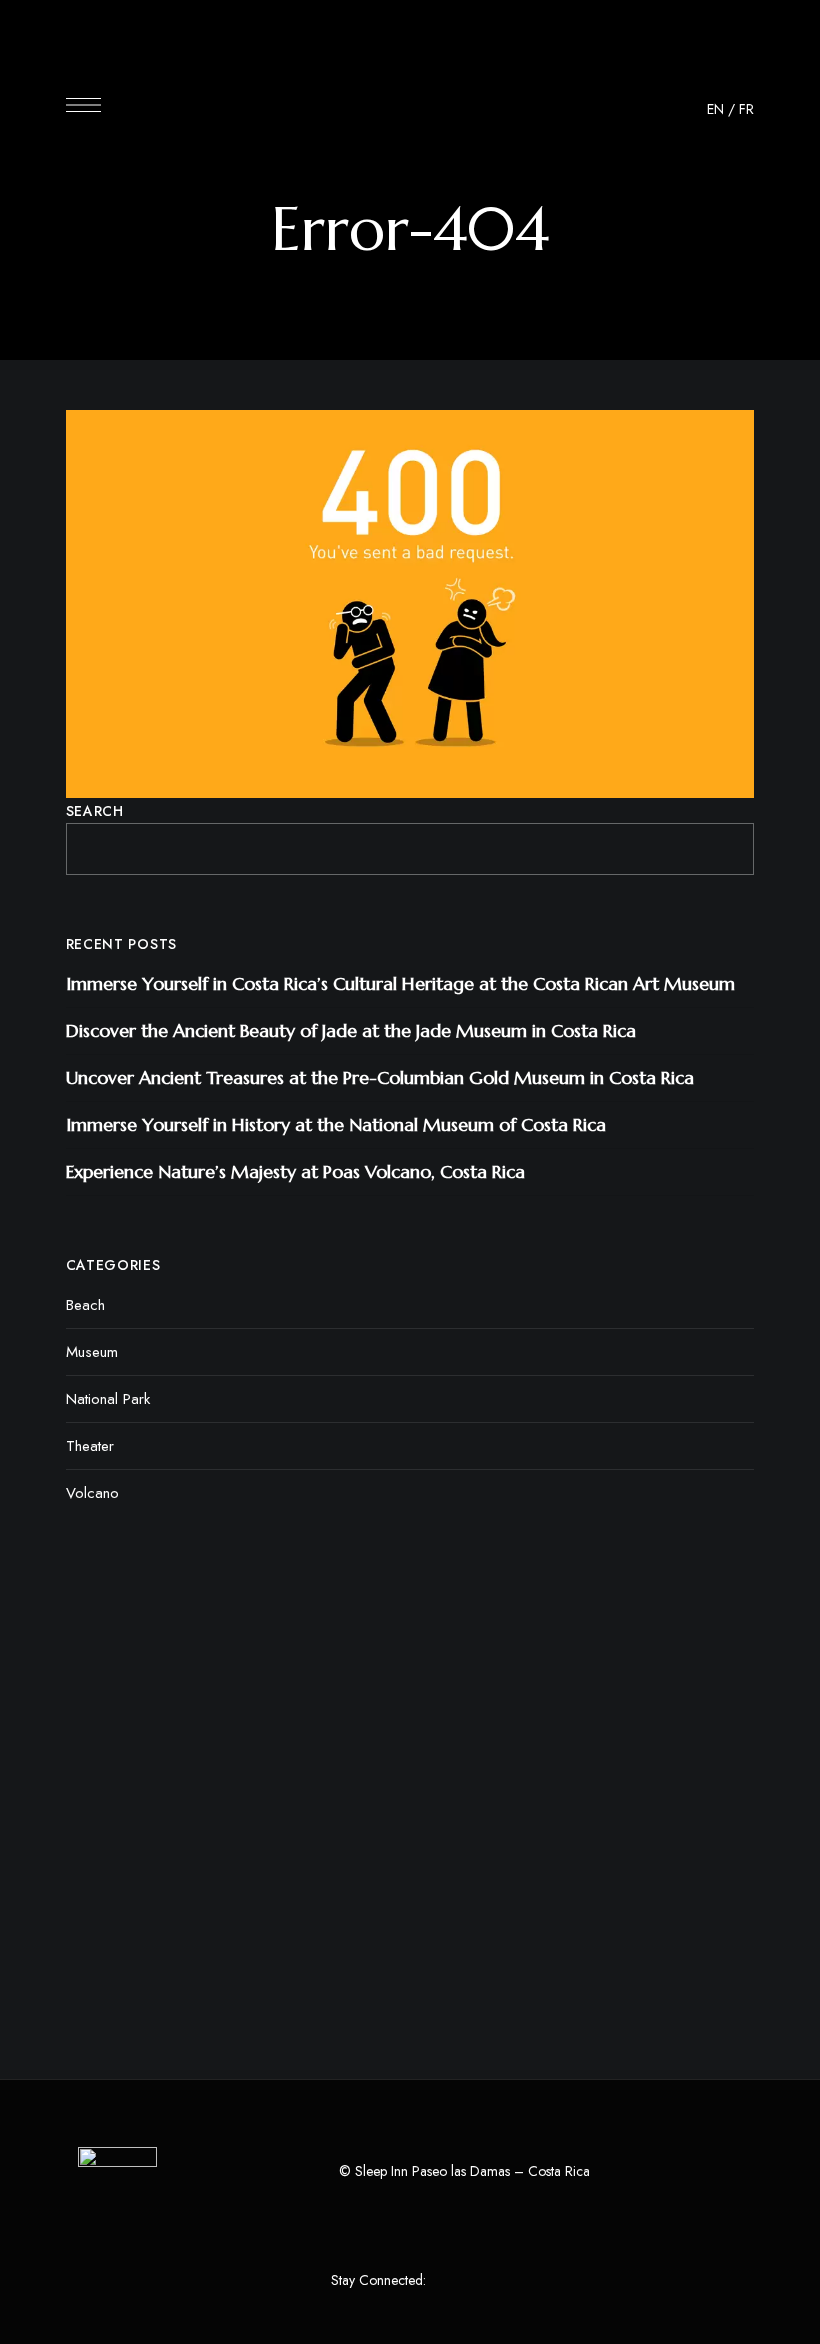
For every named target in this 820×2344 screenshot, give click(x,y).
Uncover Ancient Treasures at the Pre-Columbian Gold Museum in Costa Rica (380, 1077)
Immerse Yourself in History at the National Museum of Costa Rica (336, 1124)
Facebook (446, 2281)
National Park (108, 1399)
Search (95, 811)
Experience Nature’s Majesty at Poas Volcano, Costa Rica (295, 1171)
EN (715, 109)
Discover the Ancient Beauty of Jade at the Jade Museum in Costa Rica (351, 1030)
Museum (92, 1352)
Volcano (92, 1493)
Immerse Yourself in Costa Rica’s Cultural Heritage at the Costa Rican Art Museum (400, 983)
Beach (85, 1305)
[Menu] (83, 105)
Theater (90, 1446)
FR (746, 109)
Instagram (483, 2281)
